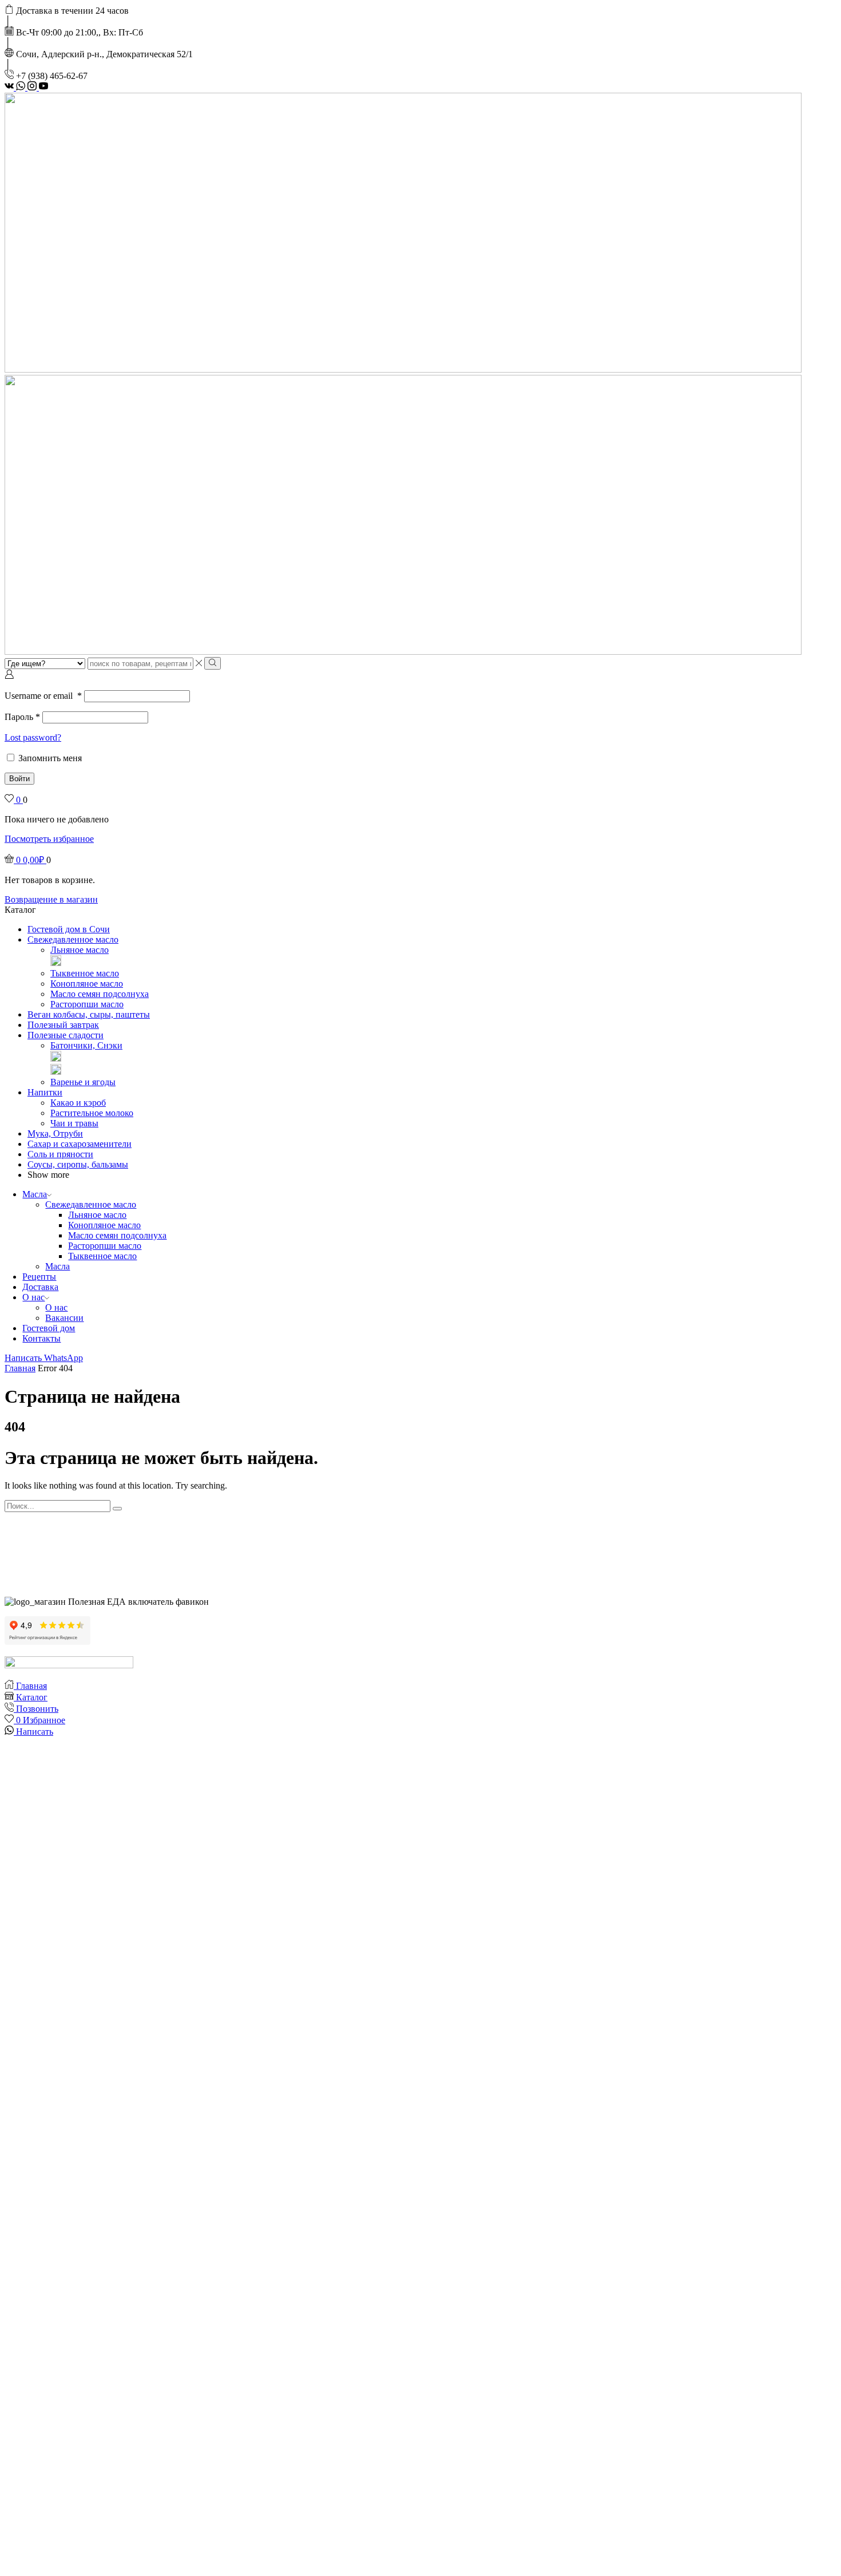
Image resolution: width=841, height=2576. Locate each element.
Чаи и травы (74, 1123)
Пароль (22, 717)
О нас (33, 1297)
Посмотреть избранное (49, 839)
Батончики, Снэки (86, 1045)
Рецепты (39, 1277)
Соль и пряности (60, 1154)
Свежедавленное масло (73, 939)
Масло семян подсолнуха (100, 994)
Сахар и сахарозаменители (80, 1144)
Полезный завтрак (63, 1025)
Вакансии (64, 1318)
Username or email (43, 696)
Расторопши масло (87, 1004)
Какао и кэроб (78, 1103)
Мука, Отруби (55, 1133)
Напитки (45, 1092)
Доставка (40, 1287)
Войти (19, 779)
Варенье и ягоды (83, 1082)
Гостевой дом (49, 1328)
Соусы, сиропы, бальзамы (78, 1164)
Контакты (41, 1338)
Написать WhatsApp (44, 1358)
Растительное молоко (92, 1113)
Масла (35, 1194)
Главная (20, 1368)
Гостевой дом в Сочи (69, 929)
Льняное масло (80, 950)
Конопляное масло (87, 984)
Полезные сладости (66, 1035)
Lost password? (33, 737)
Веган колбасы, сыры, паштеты (89, 1014)
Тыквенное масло (85, 973)
